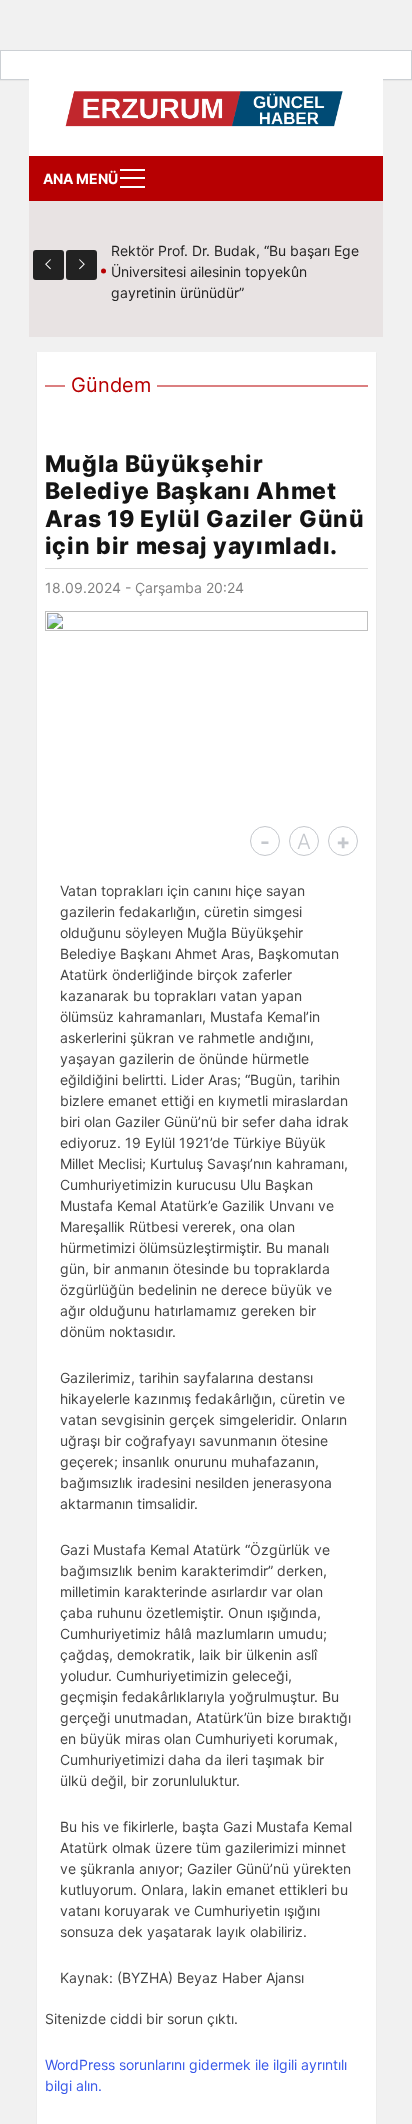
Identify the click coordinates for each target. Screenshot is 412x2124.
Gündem (111, 385)
